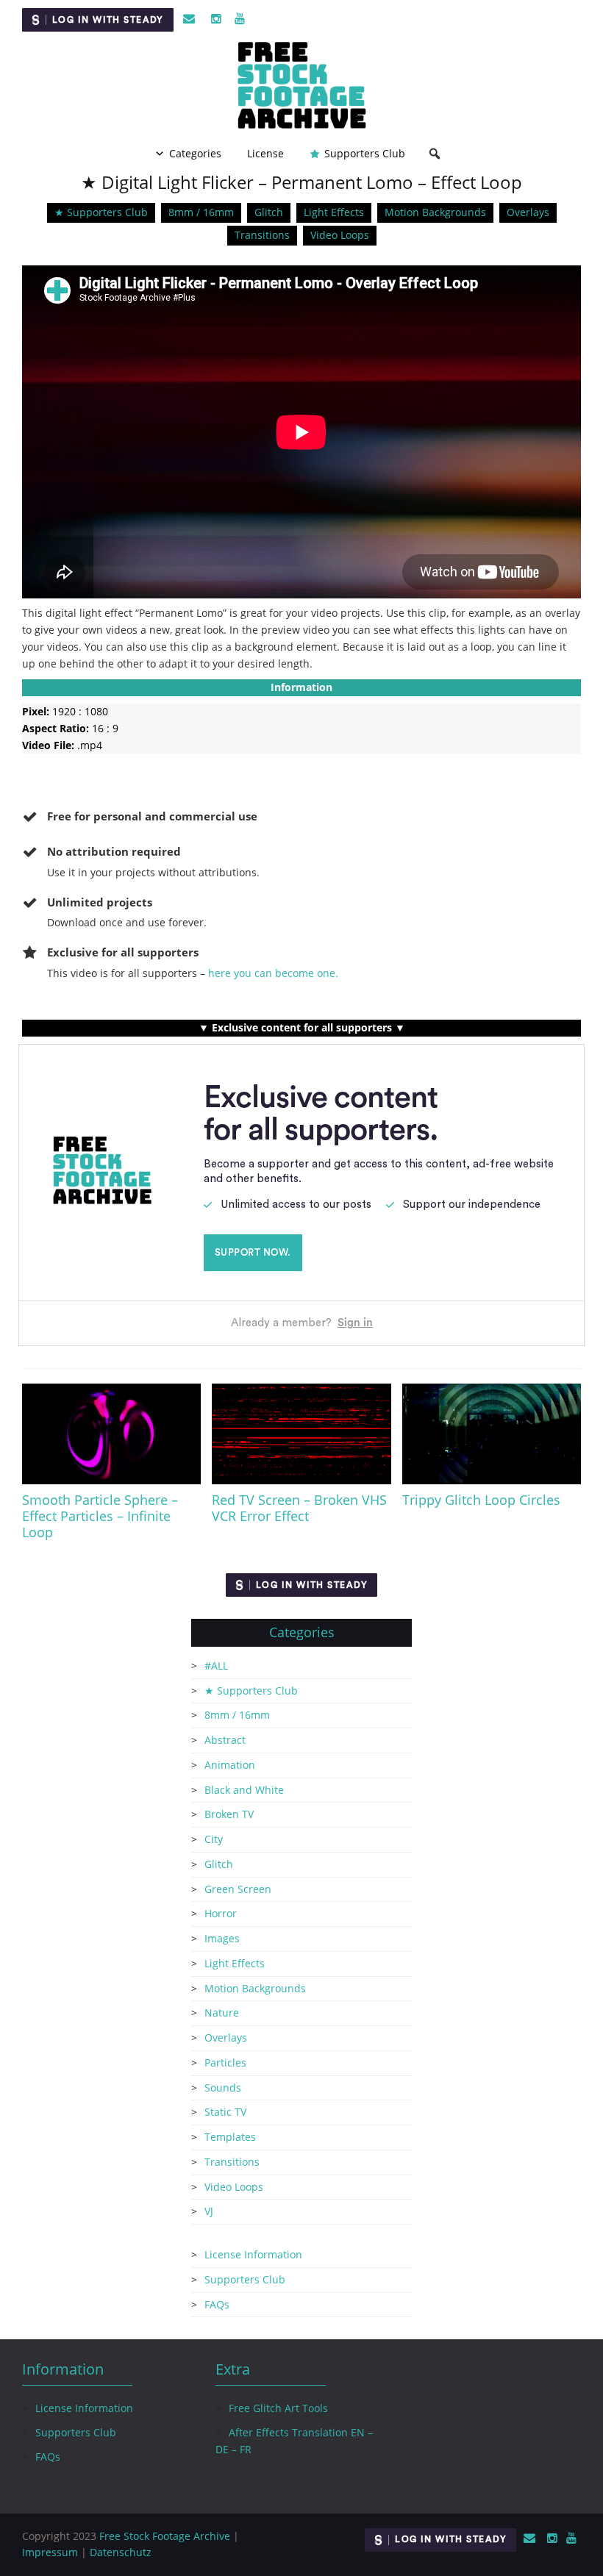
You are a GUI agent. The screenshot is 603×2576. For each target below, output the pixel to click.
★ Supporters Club (101, 212)
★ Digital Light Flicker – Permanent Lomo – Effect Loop (301, 182)
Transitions (262, 235)
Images (222, 1938)
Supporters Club (365, 153)
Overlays (528, 212)
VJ (209, 2211)
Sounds (223, 2087)
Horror (221, 1913)
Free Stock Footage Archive (165, 2536)
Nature (222, 2012)
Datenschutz (121, 2552)
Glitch (269, 212)
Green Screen (238, 1889)
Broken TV (229, 1814)
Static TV (225, 2112)
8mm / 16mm (201, 212)
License (265, 153)
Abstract (225, 1740)
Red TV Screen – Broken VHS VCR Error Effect (299, 1508)
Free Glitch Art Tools (278, 2408)
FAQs (217, 2304)
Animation (230, 1765)
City (214, 1839)
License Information (253, 2254)
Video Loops (340, 235)
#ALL (216, 1666)
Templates (230, 2137)
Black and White (244, 1790)
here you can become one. (273, 973)
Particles (225, 2062)
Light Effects (334, 212)
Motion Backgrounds (435, 212)
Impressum (50, 2552)
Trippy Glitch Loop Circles (481, 1500)
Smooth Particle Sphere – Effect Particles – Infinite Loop (100, 1516)
